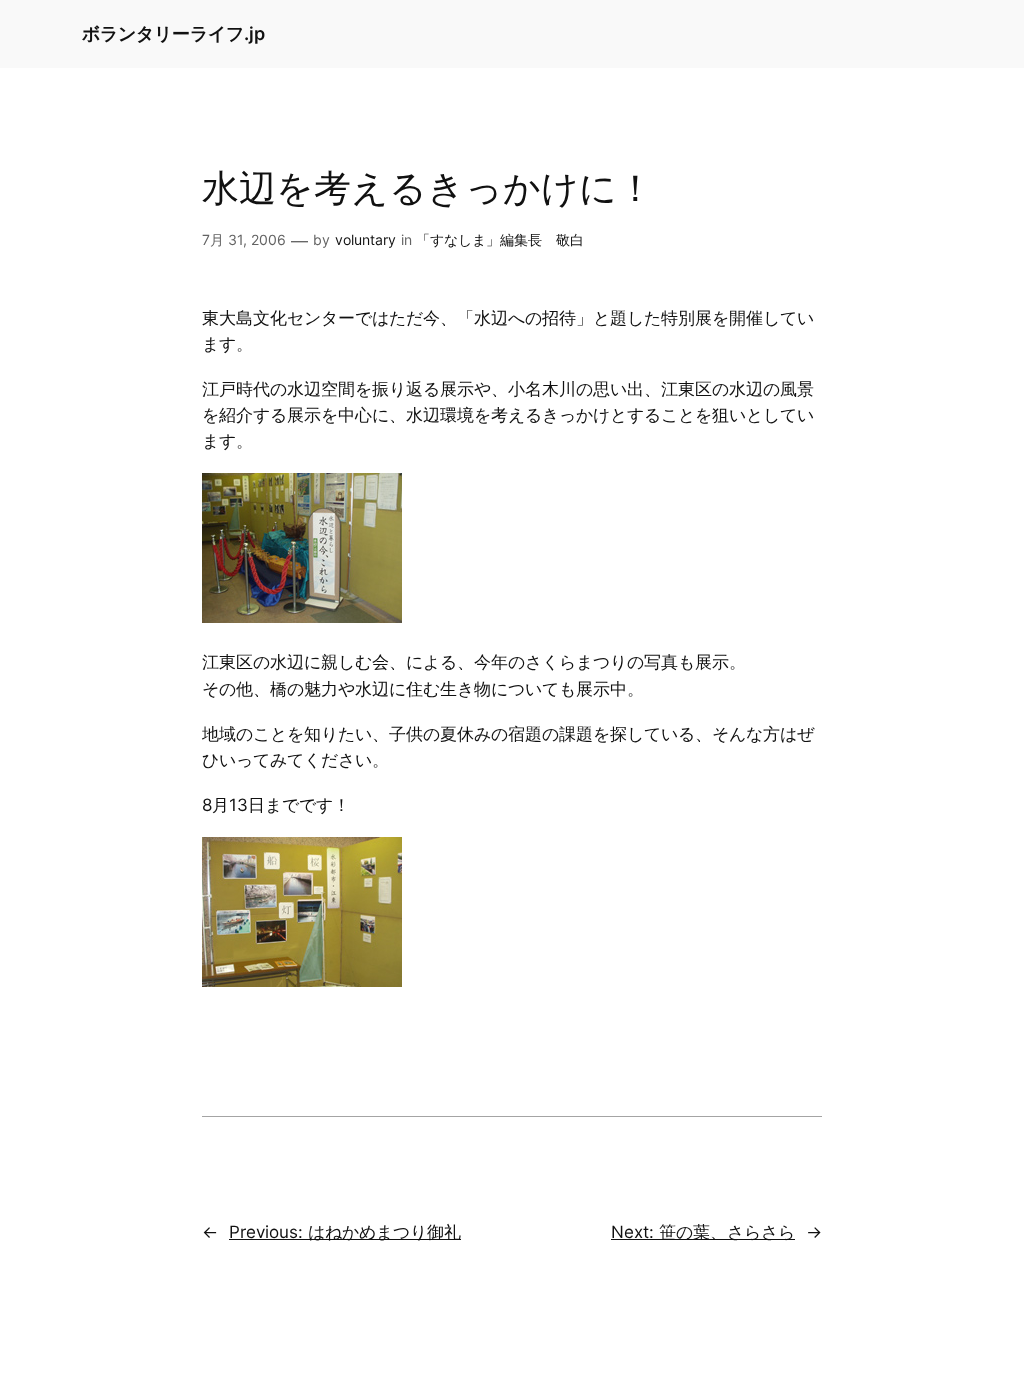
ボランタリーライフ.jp (173, 33)
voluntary (365, 239)
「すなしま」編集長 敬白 (500, 239)
